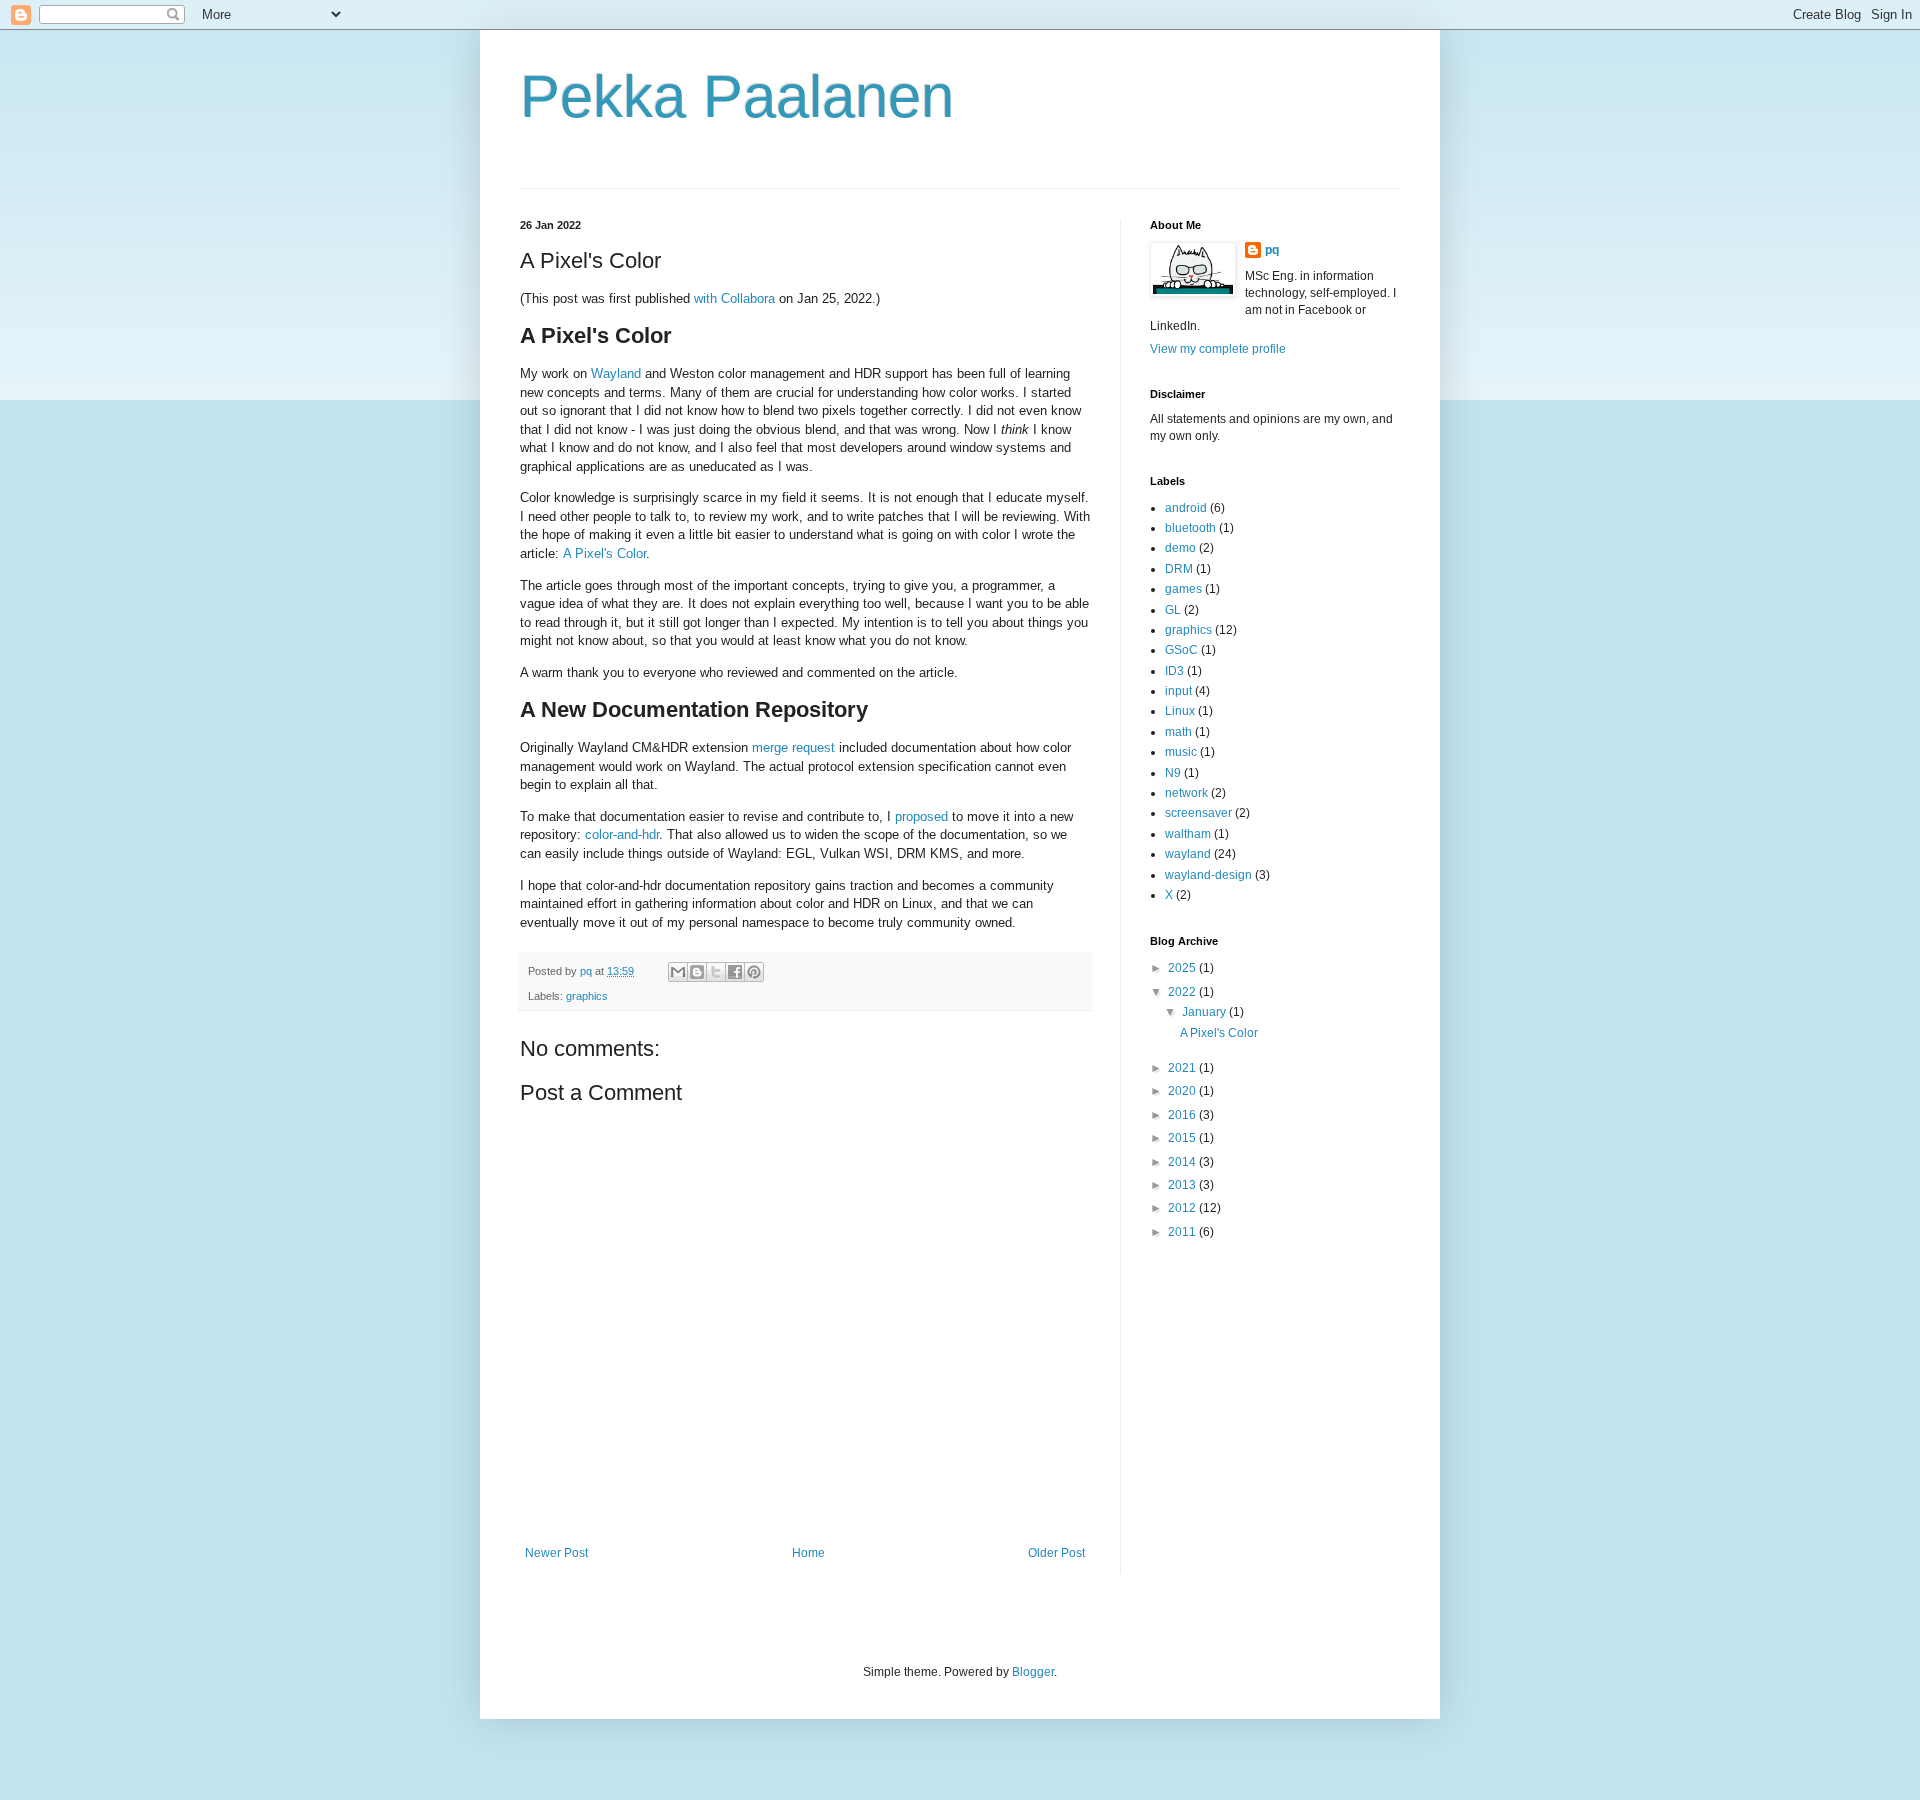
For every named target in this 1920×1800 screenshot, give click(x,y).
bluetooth (1190, 528)
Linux (1180, 711)
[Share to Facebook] (735, 972)
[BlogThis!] (697, 972)
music (1181, 752)
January (1205, 1012)
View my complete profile (1218, 349)
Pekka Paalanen (737, 96)
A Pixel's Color (604, 553)
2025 (1183, 968)
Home (808, 1553)
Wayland (616, 373)
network (1186, 793)
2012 (1183, 1208)
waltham (1188, 834)
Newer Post (556, 1553)
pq (1272, 250)
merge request (793, 747)
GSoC (1181, 650)
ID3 (1174, 671)
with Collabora (734, 298)
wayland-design (1208, 875)
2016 (1183, 1115)
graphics (587, 996)
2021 (1183, 1068)
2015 (1183, 1138)
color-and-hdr (622, 834)
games (1183, 589)
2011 (1183, 1232)
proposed (921, 816)
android (1186, 508)
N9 (1173, 773)
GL (1173, 610)
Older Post (1056, 1553)
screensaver (1198, 813)
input (1178, 691)
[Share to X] (716, 972)
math (1178, 732)
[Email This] (678, 972)
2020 (1183, 1091)
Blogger (1033, 1672)
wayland (1188, 854)
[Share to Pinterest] (754, 972)
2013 (1183, 1185)
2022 (1183, 992)
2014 (1183, 1162)
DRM (1179, 569)
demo (1180, 548)
